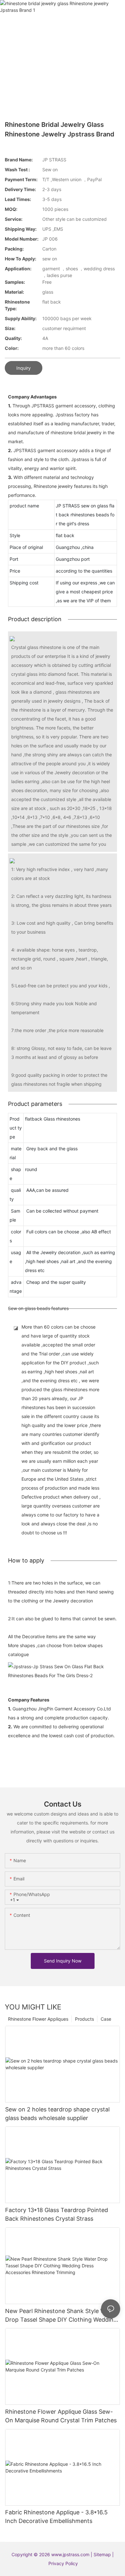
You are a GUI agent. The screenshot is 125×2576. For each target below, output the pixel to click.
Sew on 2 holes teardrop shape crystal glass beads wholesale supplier (57, 2114)
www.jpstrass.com (70, 2554)
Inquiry (24, 368)
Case (106, 2019)
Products (84, 2019)
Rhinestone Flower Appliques (38, 2019)
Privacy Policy (63, 2563)
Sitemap (103, 2554)
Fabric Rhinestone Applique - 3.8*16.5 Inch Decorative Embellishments (56, 2517)
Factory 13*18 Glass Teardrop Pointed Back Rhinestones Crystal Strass (57, 2214)
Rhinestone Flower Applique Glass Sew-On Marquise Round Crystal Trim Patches (61, 2416)
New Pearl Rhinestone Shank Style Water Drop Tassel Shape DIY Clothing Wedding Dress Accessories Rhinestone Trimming (61, 2316)
